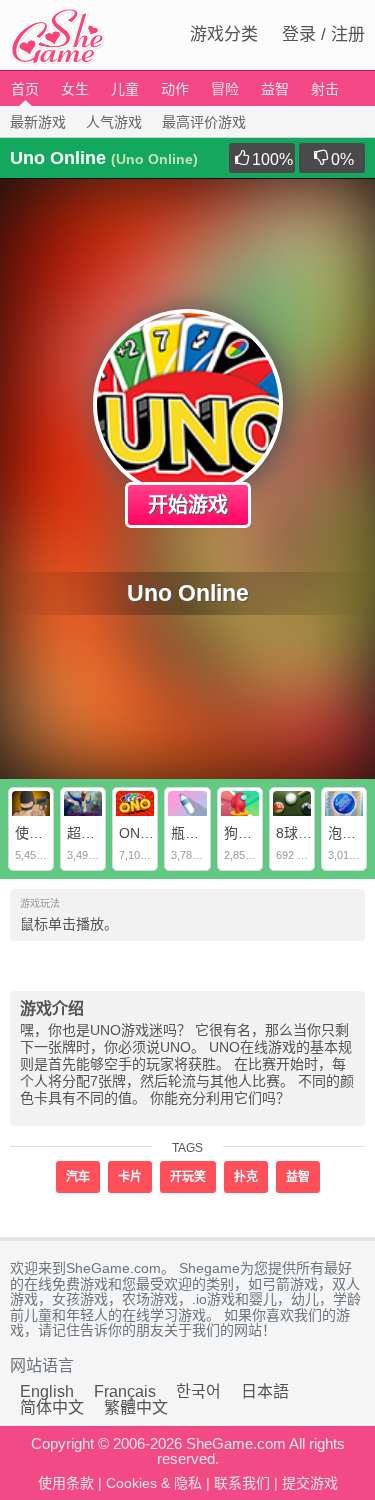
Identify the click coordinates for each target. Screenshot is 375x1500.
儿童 (125, 89)
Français (125, 1391)
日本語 (265, 1391)
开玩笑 (188, 1177)
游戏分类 (224, 34)
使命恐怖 (43, 833)
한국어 (198, 1391)
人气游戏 (114, 122)
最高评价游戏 (204, 122)
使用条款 (66, 1483)
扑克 (246, 1177)
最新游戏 (38, 122)
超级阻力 (95, 833)
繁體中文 (136, 1407)
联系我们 (242, 1483)
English (47, 1391)
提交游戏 (310, 1483)
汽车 (78, 1177)
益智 (275, 89)
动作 (175, 89)
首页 (25, 89)
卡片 (130, 1177)
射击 (325, 89)
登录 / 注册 (323, 34)
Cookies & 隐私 (154, 1483)
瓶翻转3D (201, 833)
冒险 (225, 89)
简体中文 (52, 1407)
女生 (75, 89)
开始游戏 (188, 505)
